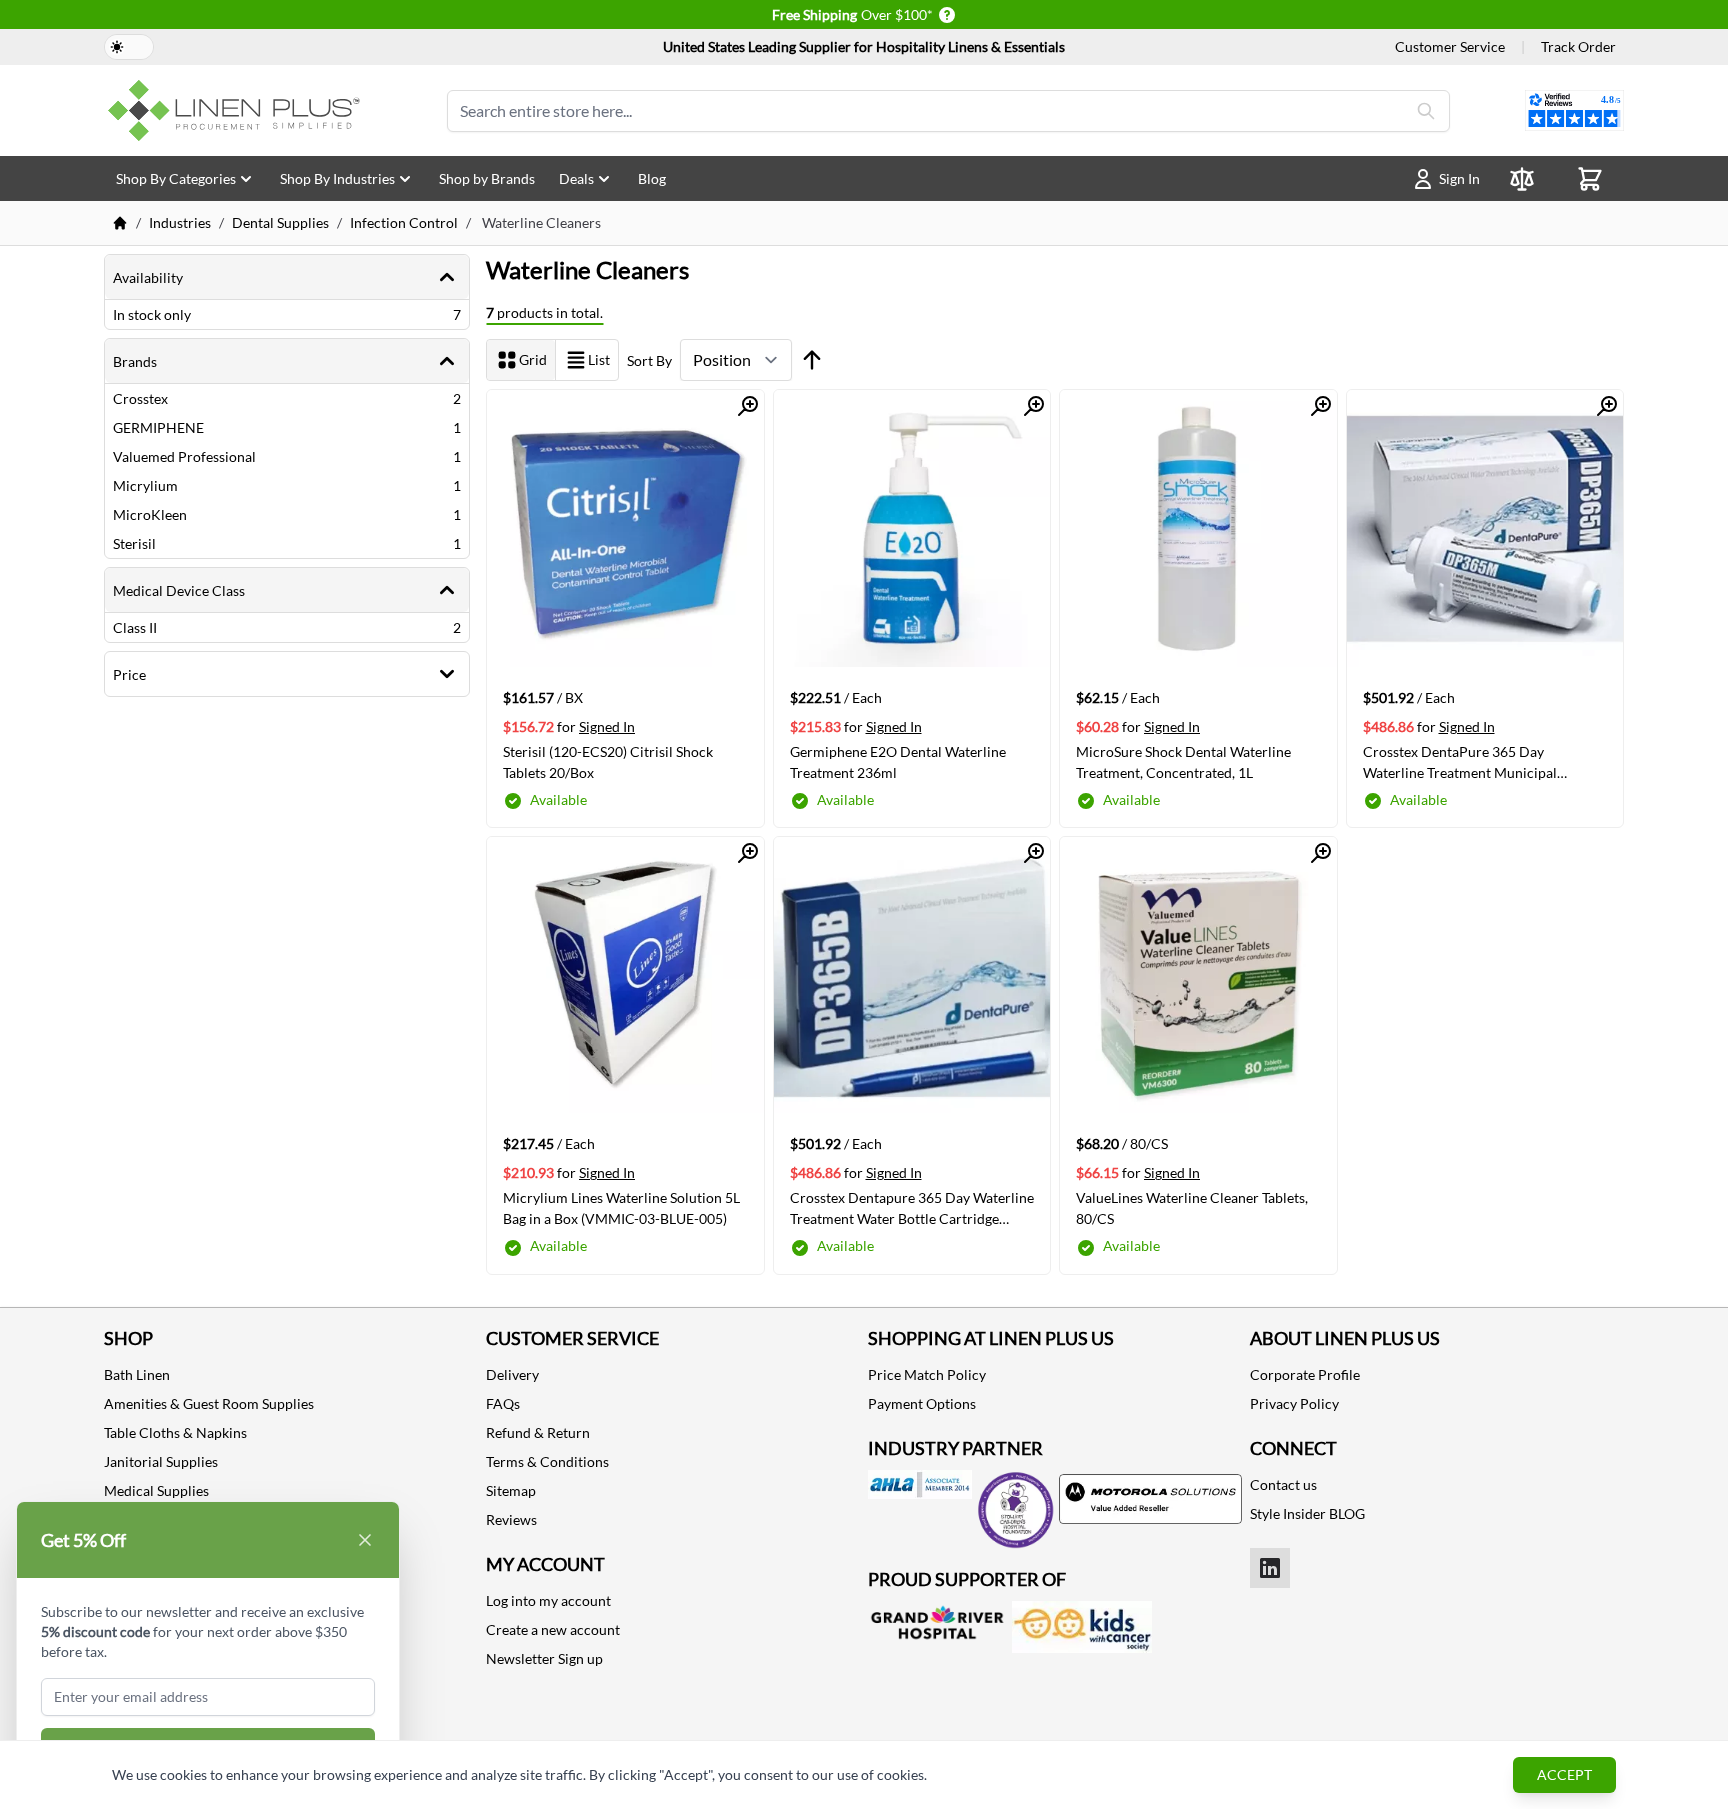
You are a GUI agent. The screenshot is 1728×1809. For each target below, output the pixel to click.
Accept (1564, 1774)
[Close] (365, 1540)
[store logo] (238, 110)
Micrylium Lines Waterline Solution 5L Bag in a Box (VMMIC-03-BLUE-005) (621, 1208)
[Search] (1426, 111)
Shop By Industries (337, 178)
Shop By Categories (176, 178)
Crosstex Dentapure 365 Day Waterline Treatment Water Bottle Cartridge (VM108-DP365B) (912, 1208)
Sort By (649, 360)
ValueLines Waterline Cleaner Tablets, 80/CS (1192, 1208)
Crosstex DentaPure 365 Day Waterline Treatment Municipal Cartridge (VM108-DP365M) (1460, 762)
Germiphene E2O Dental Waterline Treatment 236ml (898, 762)
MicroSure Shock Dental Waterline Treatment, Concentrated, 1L (1183, 762)
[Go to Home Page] (120, 223)
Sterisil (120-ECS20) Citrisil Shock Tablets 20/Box (608, 762)
